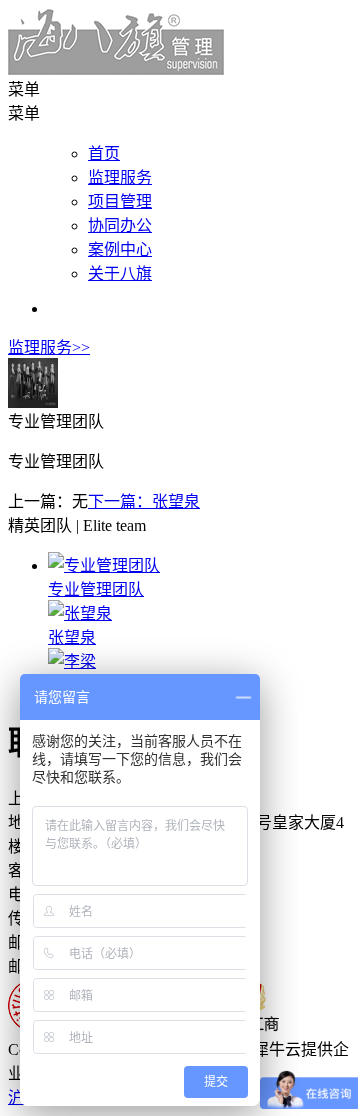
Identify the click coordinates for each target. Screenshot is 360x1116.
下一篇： (144, 501)
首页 (104, 153)
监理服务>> (49, 347)
